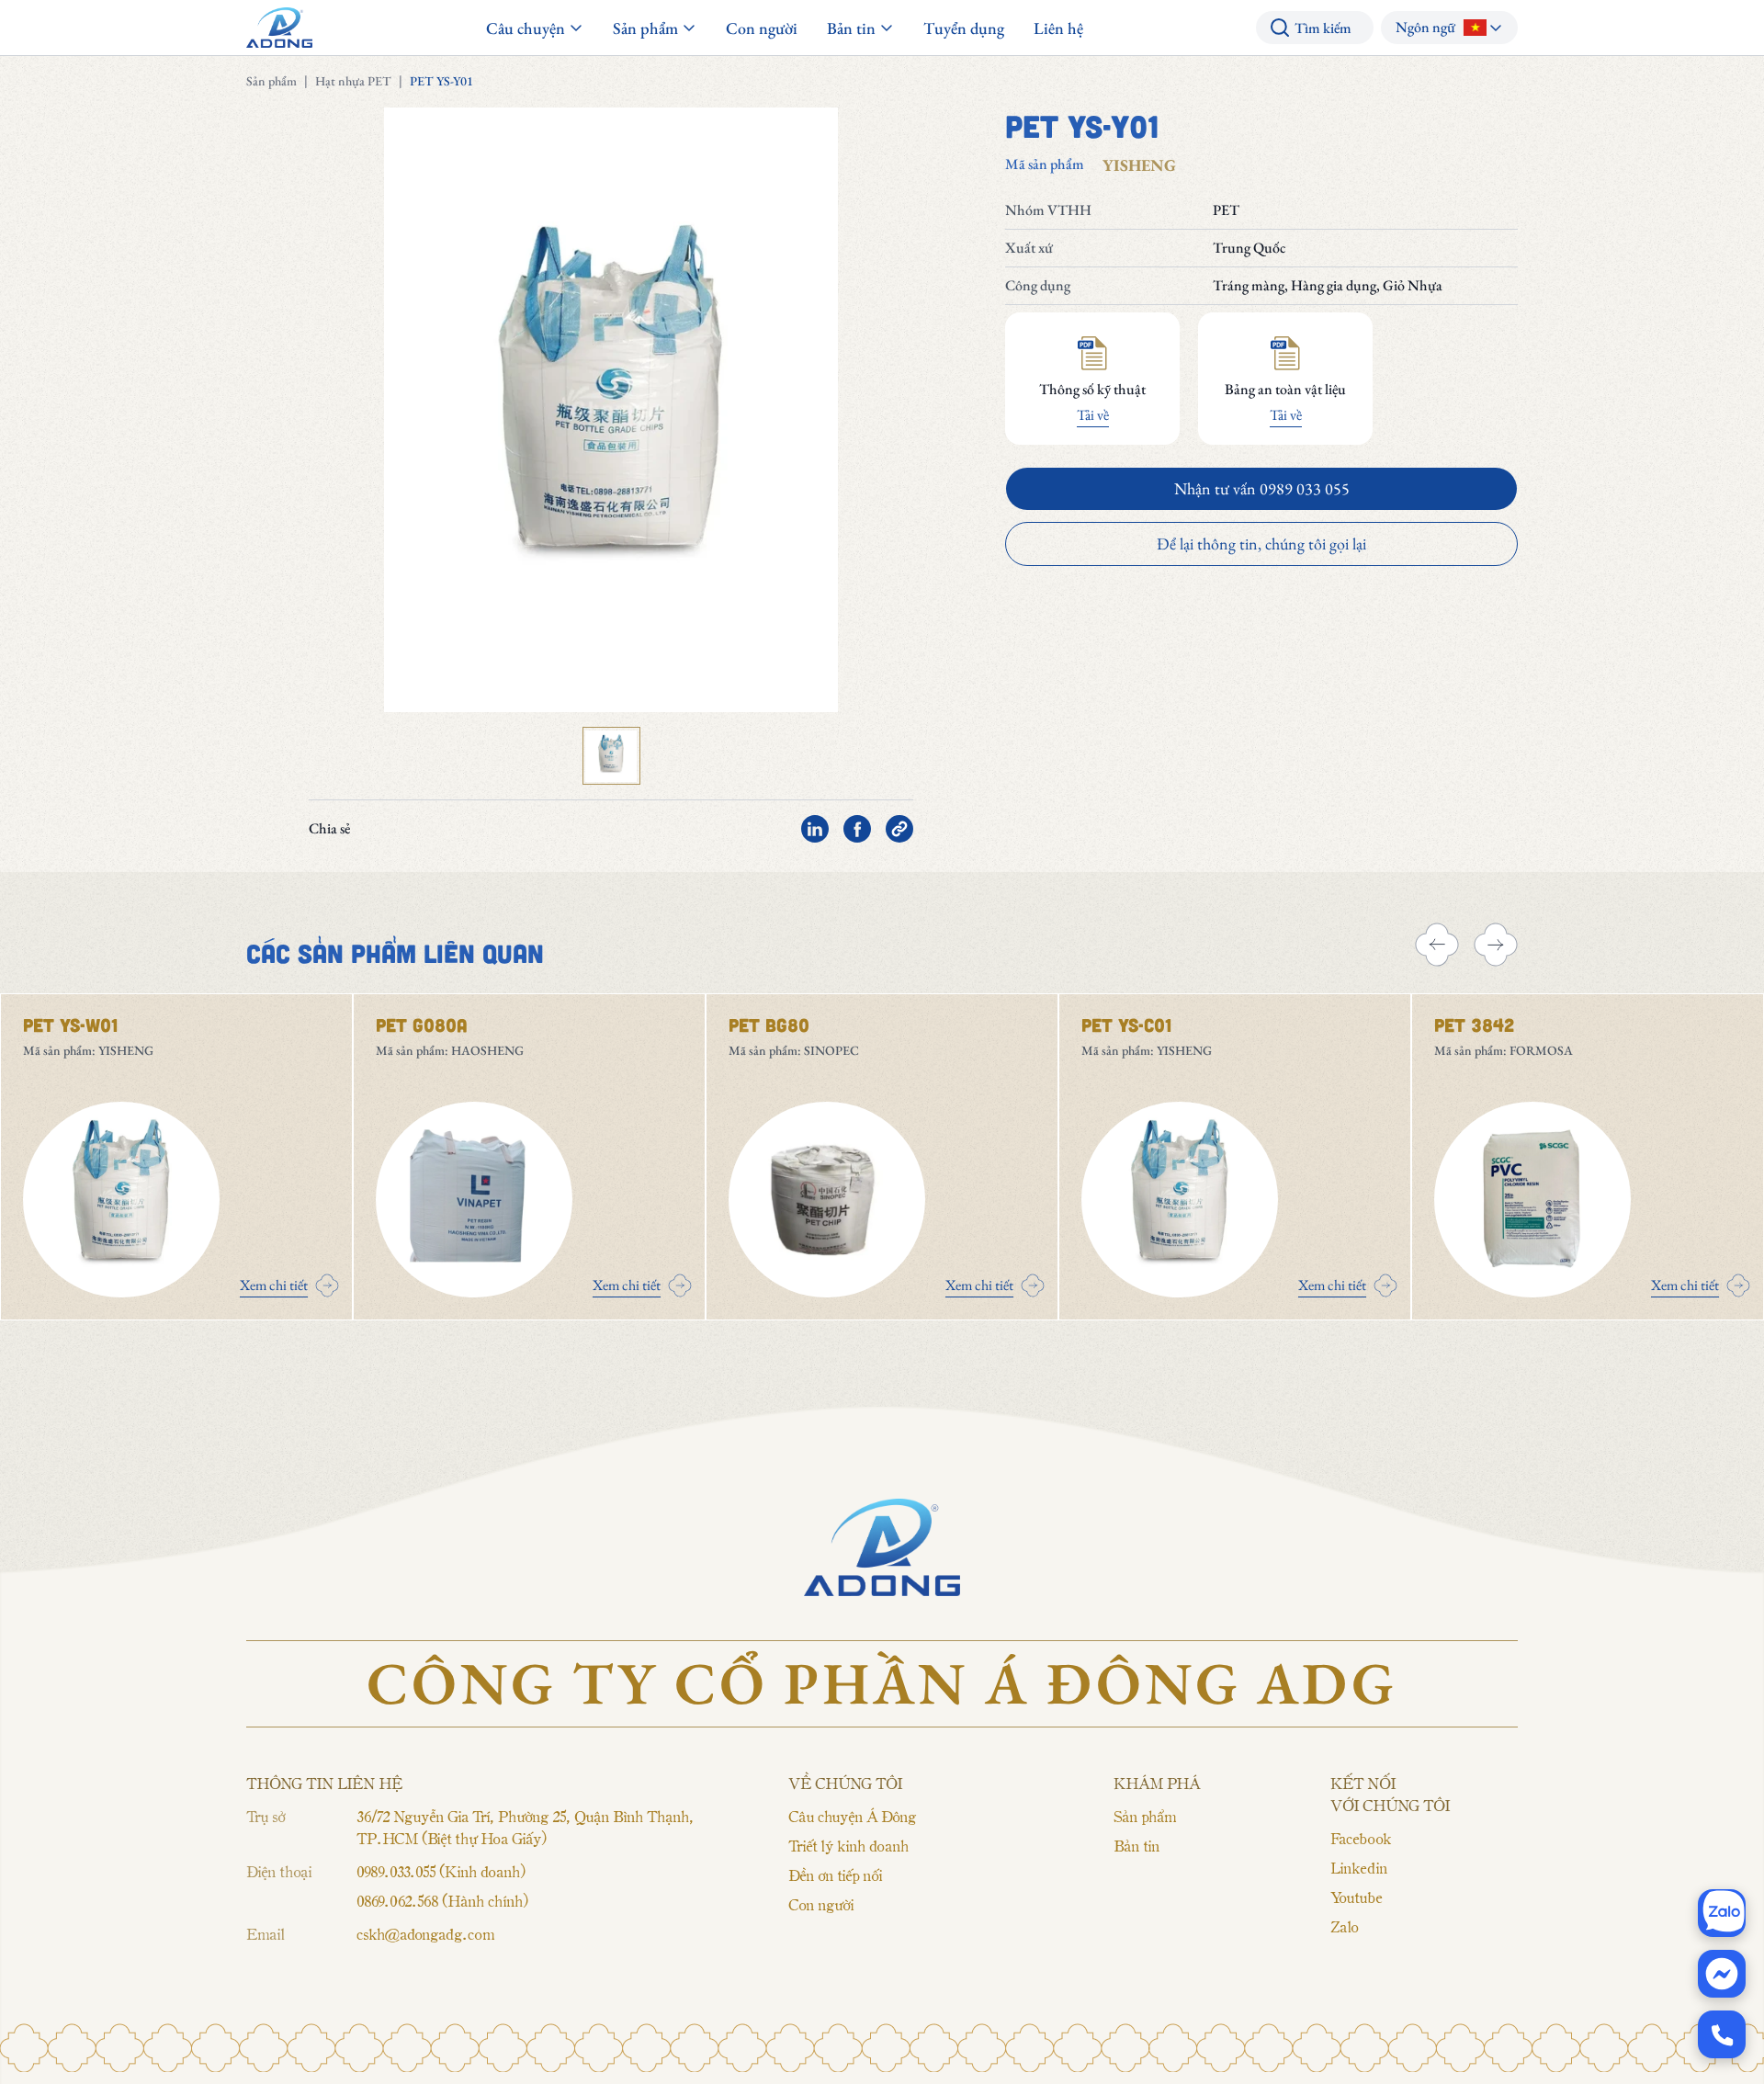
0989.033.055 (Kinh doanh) (441, 1871)
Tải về (1093, 415)
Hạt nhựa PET (353, 81)
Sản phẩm (271, 81)
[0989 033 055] (1722, 2034)
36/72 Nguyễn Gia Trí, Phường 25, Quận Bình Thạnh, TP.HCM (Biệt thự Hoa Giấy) (525, 1827)
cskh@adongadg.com (425, 1933)
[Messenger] (1722, 1974)
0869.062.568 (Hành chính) (442, 1900)
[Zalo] (1722, 1913)
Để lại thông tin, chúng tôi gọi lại (1261, 544)
